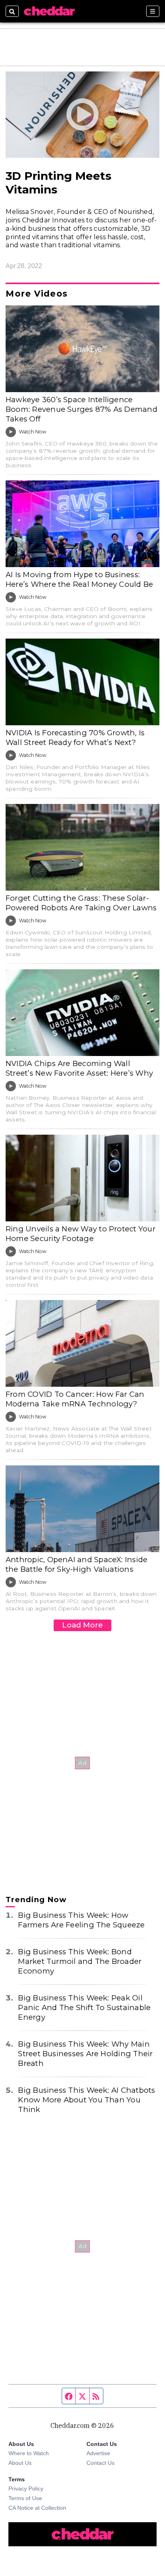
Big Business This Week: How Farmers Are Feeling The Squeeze (81, 1920)
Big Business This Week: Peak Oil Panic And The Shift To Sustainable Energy (84, 2007)
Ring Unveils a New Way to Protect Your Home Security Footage (80, 1234)
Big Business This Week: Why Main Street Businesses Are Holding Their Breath (85, 2054)
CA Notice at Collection (37, 2508)
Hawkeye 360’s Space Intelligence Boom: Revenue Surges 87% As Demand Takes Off (81, 409)
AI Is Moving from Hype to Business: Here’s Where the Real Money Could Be (79, 579)
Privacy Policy (26, 2489)
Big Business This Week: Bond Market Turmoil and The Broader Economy (80, 1961)
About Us (20, 2463)
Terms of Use (25, 2498)
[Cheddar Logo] (49, 11)
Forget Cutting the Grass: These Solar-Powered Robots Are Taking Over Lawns (81, 903)
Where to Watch (29, 2453)
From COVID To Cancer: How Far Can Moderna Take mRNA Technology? (75, 1399)
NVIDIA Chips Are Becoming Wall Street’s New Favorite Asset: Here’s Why (79, 1068)
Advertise (98, 2453)
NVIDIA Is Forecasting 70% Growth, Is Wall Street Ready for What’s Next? (75, 738)
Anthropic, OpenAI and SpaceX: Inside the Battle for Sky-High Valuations (76, 1564)
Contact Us (101, 2463)
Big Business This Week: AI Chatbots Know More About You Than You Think (87, 2100)
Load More (82, 1625)
